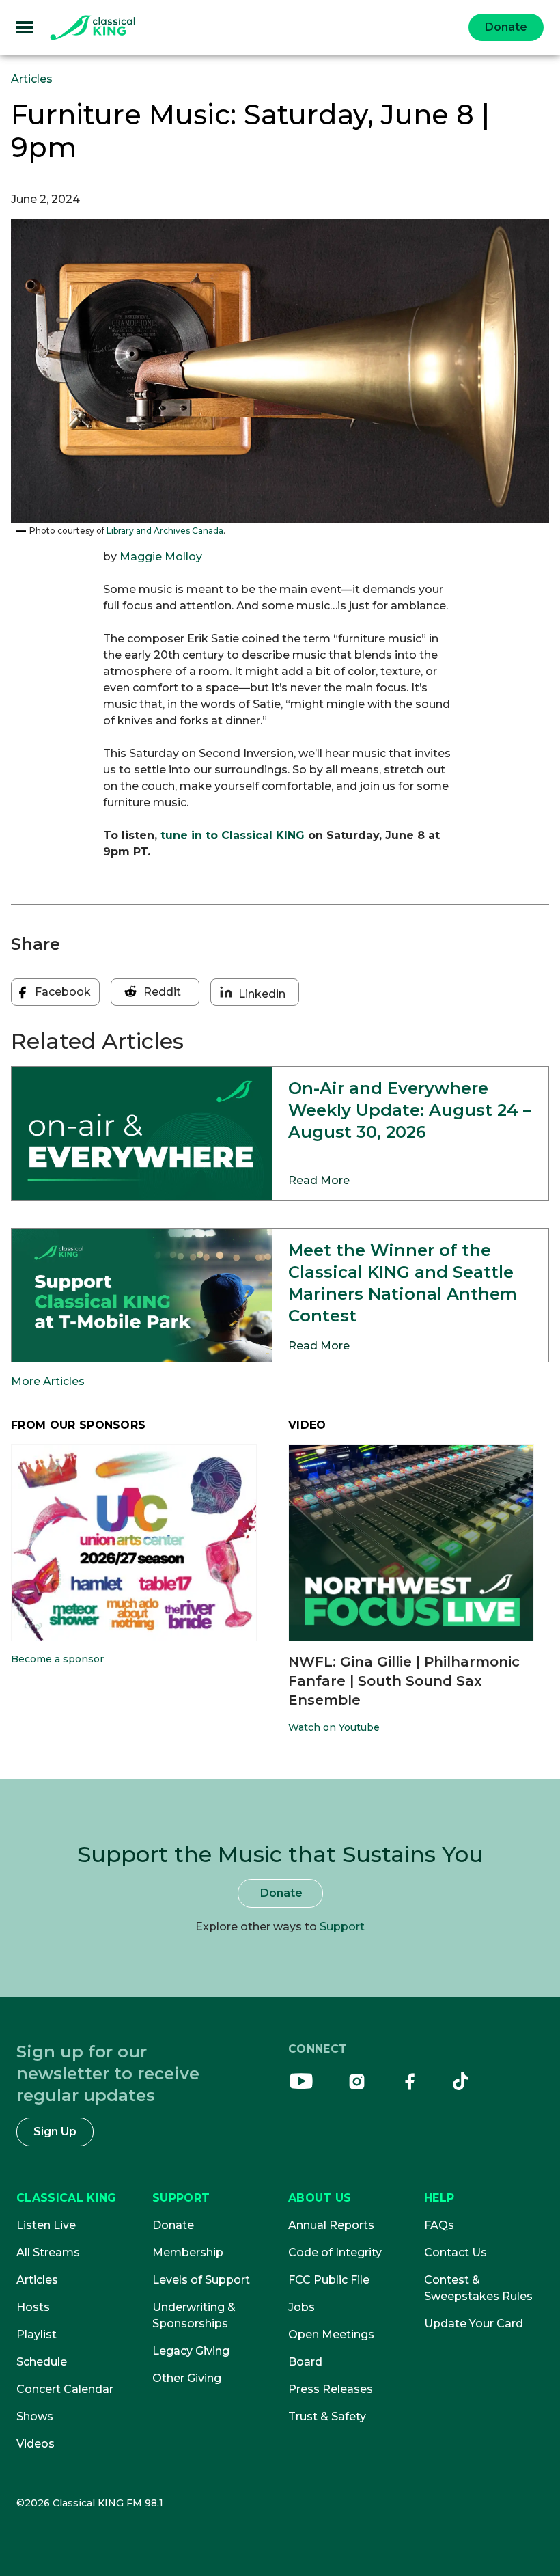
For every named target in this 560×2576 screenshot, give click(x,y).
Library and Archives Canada (165, 531)
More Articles (48, 1381)
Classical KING (66, 2198)
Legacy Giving (191, 2351)
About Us (320, 2198)
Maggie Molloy (161, 557)
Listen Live (46, 2225)
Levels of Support (201, 2280)
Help (439, 2198)
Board (305, 2362)
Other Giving (187, 2378)
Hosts (33, 2307)
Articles (32, 79)
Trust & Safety (327, 2416)
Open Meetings (331, 2334)
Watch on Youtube (334, 1727)
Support (342, 1927)
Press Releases (331, 2389)
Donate (506, 27)
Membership (188, 2252)
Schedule (42, 2362)
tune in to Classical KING (233, 835)
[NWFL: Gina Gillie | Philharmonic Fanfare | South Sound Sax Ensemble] (411, 1543)
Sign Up (55, 2132)
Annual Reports (331, 2225)
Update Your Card (474, 2324)
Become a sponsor (57, 1659)
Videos (36, 2444)
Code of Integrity (335, 2252)
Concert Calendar (65, 2389)
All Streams (48, 2252)
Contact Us (456, 2252)
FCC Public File (329, 2280)
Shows (35, 2416)
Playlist (37, 2334)
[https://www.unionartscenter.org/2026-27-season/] (134, 1543)
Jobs (302, 2307)
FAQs (439, 2225)
